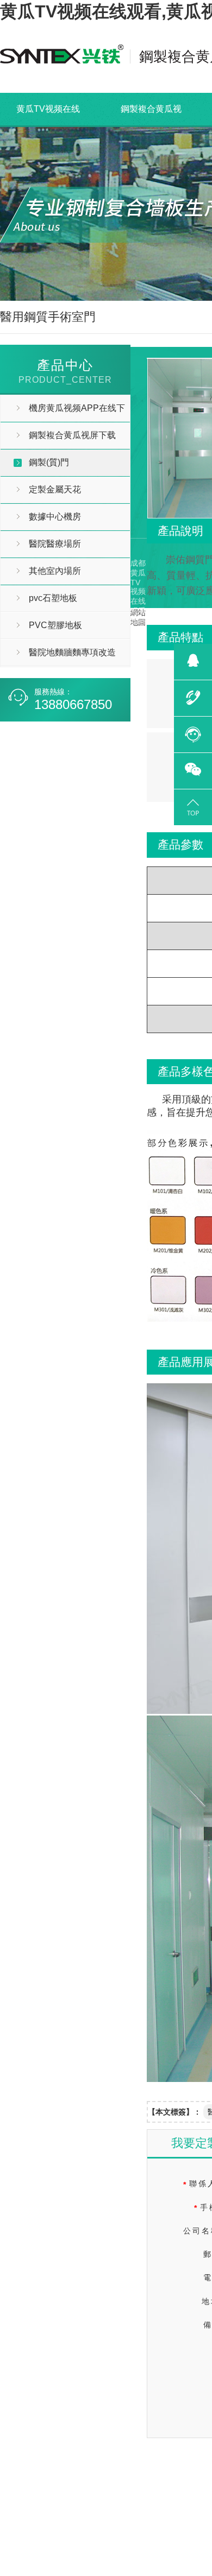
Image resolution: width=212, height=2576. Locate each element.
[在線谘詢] (193, 733)
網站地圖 (84, 745)
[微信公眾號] (193, 769)
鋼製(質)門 (49, 462)
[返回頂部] (193, 806)
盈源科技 (15, 745)
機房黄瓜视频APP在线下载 (63, 412)
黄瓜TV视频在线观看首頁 (48, 125)
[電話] (193, 697)
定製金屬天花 (55, 489)
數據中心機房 (55, 517)
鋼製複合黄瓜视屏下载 (151, 125)
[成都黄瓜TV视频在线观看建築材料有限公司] (62, 56)
